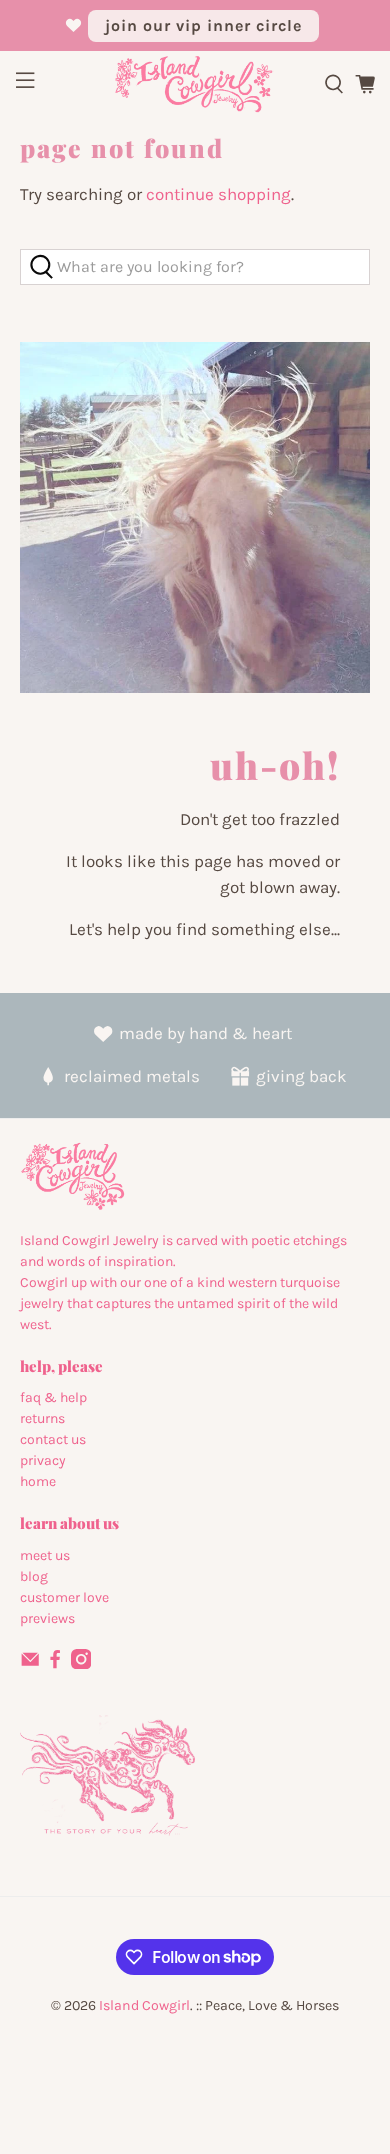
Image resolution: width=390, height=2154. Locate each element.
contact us (53, 1439)
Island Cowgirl (144, 2005)
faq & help (53, 1397)
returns (42, 1418)
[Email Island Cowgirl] (30, 1664)
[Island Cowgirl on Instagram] (81, 1664)
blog (34, 1576)
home (38, 1481)
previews (47, 1618)
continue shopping (218, 194)
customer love (64, 1597)
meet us (45, 1555)
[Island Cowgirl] (195, 84)
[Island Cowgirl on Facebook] (55, 1664)
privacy (43, 1460)
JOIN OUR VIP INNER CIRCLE (203, 25)
